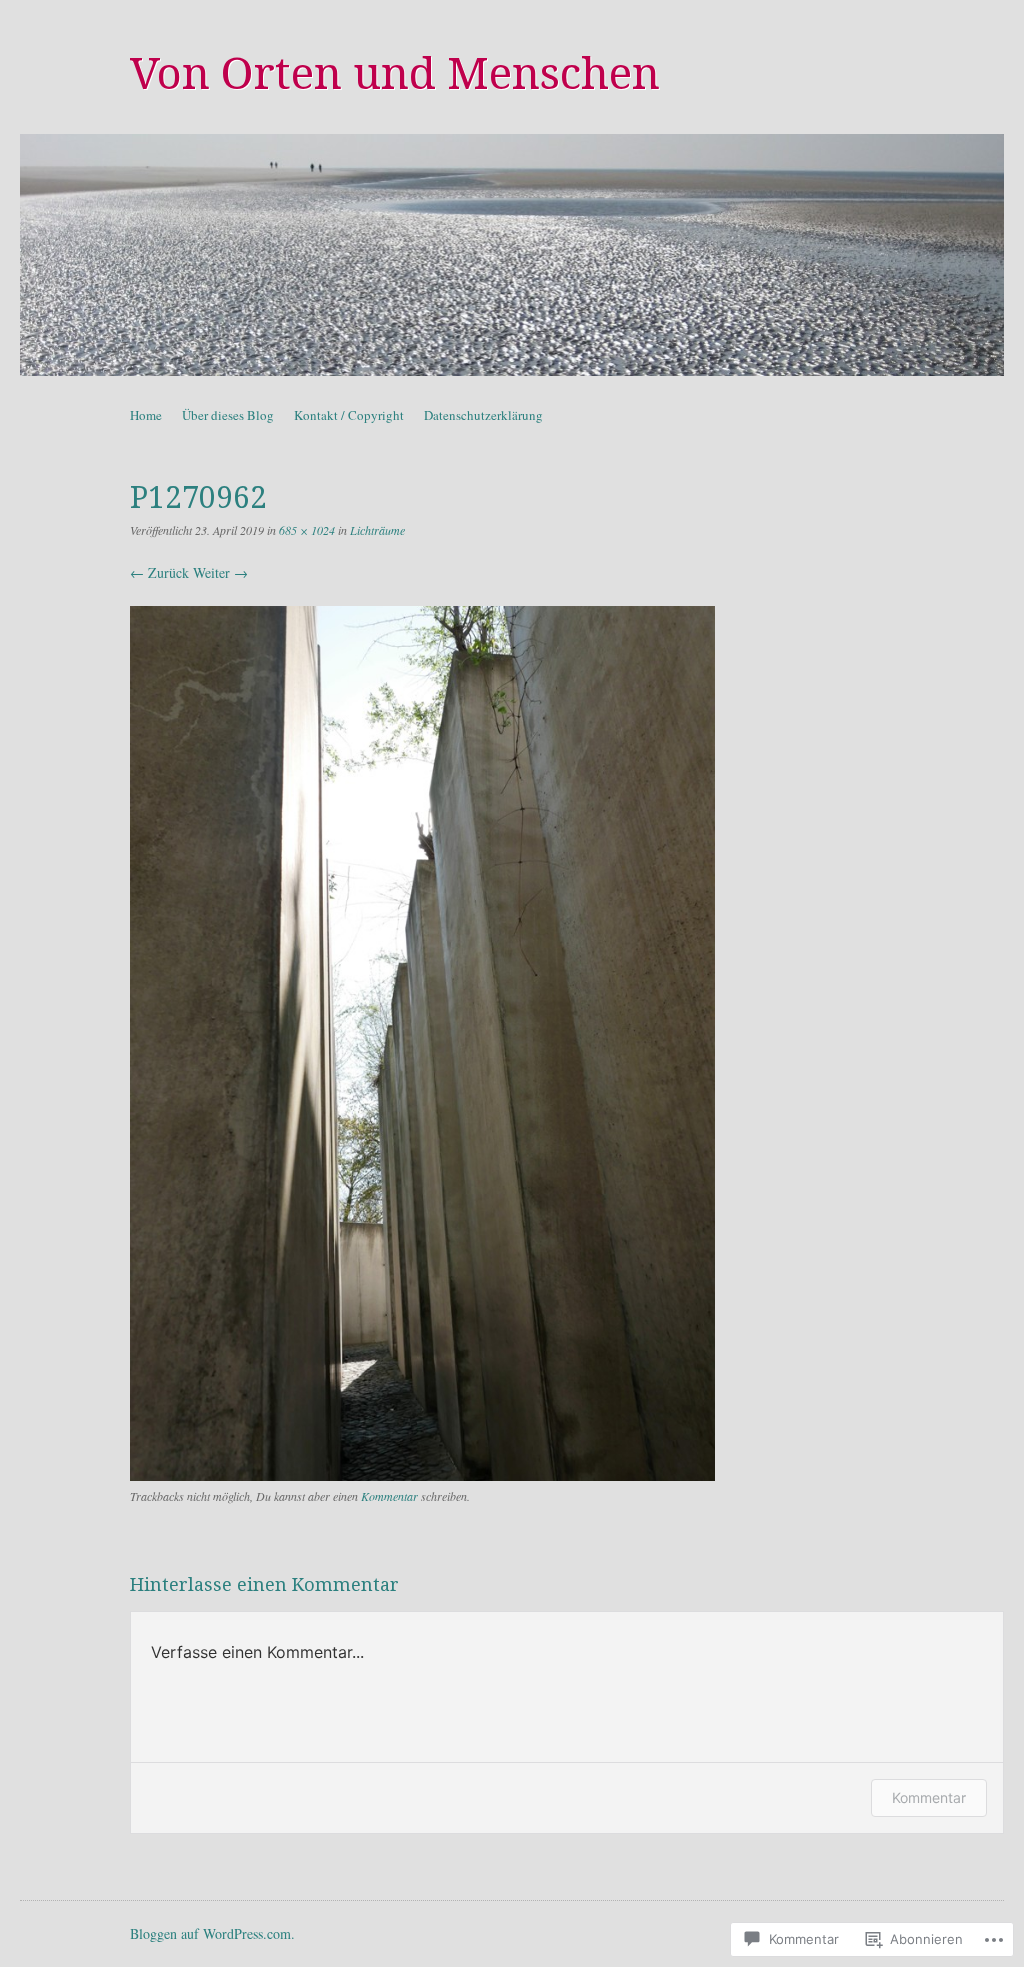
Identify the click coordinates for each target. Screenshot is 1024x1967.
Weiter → (220, 572)
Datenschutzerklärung (483, 415)
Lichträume (377, 530)
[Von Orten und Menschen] (512, 255)
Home (146, 415)
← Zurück (159, 572)
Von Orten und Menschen (395, 74)
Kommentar (389, 1496)
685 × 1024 (307, 530)
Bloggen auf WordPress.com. (212, 1933)
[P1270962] (422, 1475)
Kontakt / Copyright (349, 415)
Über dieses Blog (228, 415)
